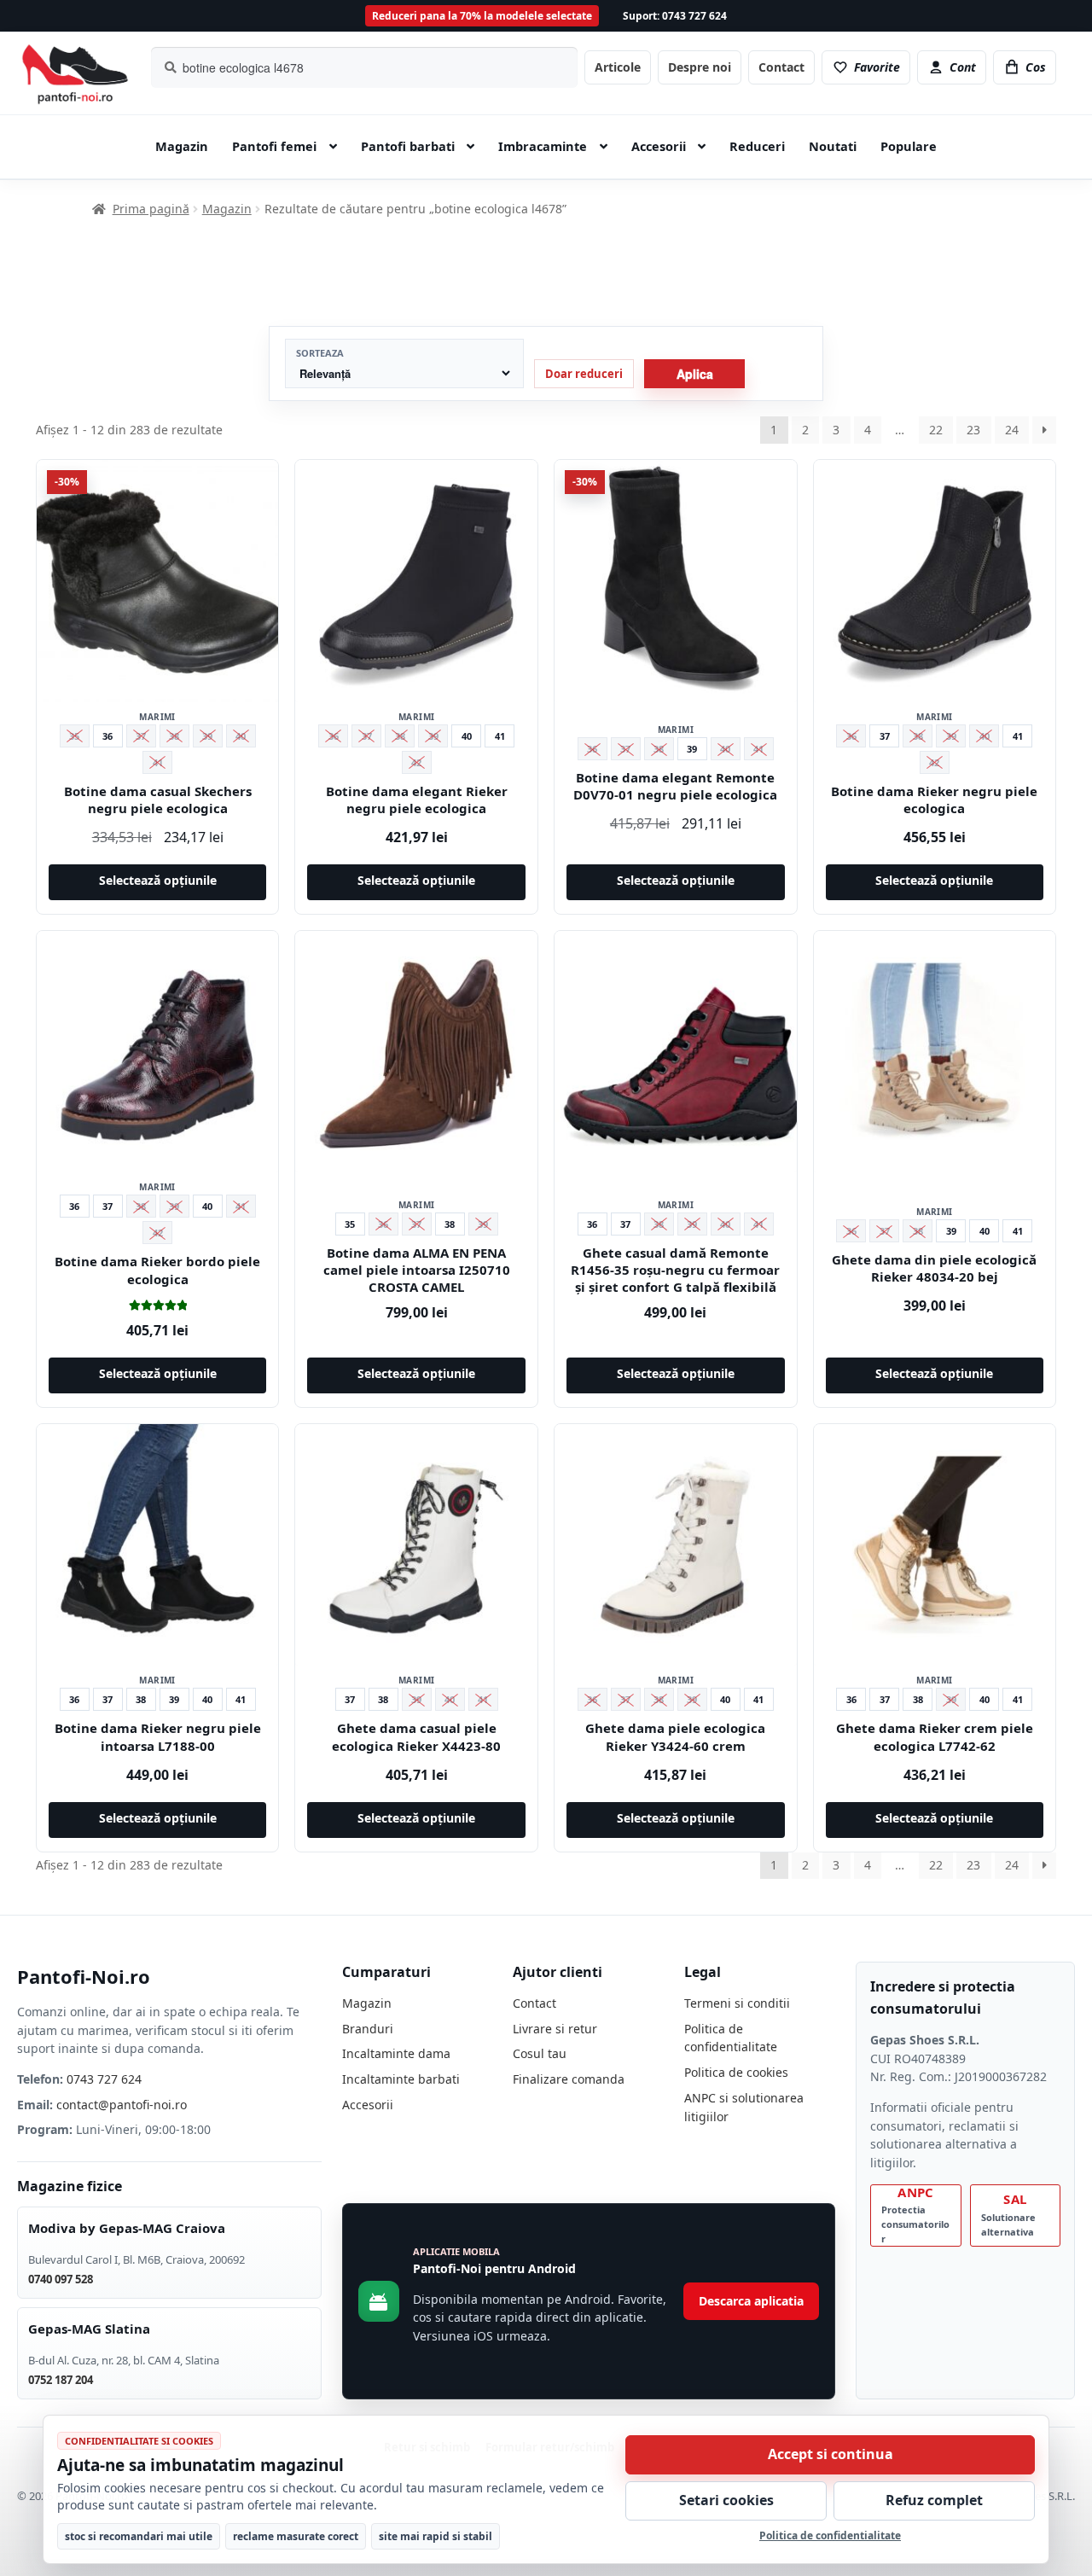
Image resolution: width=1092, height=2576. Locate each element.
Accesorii (659, 146)
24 (1012, 430)
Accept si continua (831, 2454)
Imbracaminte (543, 146)
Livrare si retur (555, 2029)
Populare (909, 146)
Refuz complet (934, 2500)
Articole (618, 67)
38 (450, 1224)
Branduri (368, 2029)
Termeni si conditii (737, 2003)
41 (500, 736)
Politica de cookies (736, 2072)
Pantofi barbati (408, 146)
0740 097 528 (61, 2279)
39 (692, 749)
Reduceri (757, 146)
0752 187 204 (61, 2380)
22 (936, 430)
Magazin (182, 146)
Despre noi (700, 67)
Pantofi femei (274, 146)
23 (973, 430)
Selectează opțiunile (158, 880)
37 (885, 736)
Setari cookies (726, 2500)
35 (350, 1224)
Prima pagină (151, 209)
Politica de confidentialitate (830, 2535)
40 (467, 736)
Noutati (833, 146)
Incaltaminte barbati (401, 2079)
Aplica (695, 374)
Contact (781, 67)
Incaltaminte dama (396, 2053)
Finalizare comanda (569, 2079)
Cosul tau (540, 2053)
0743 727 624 (104, 2079)
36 (107, 736)
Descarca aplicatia (751, 2301)
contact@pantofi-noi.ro (122, 2105)
